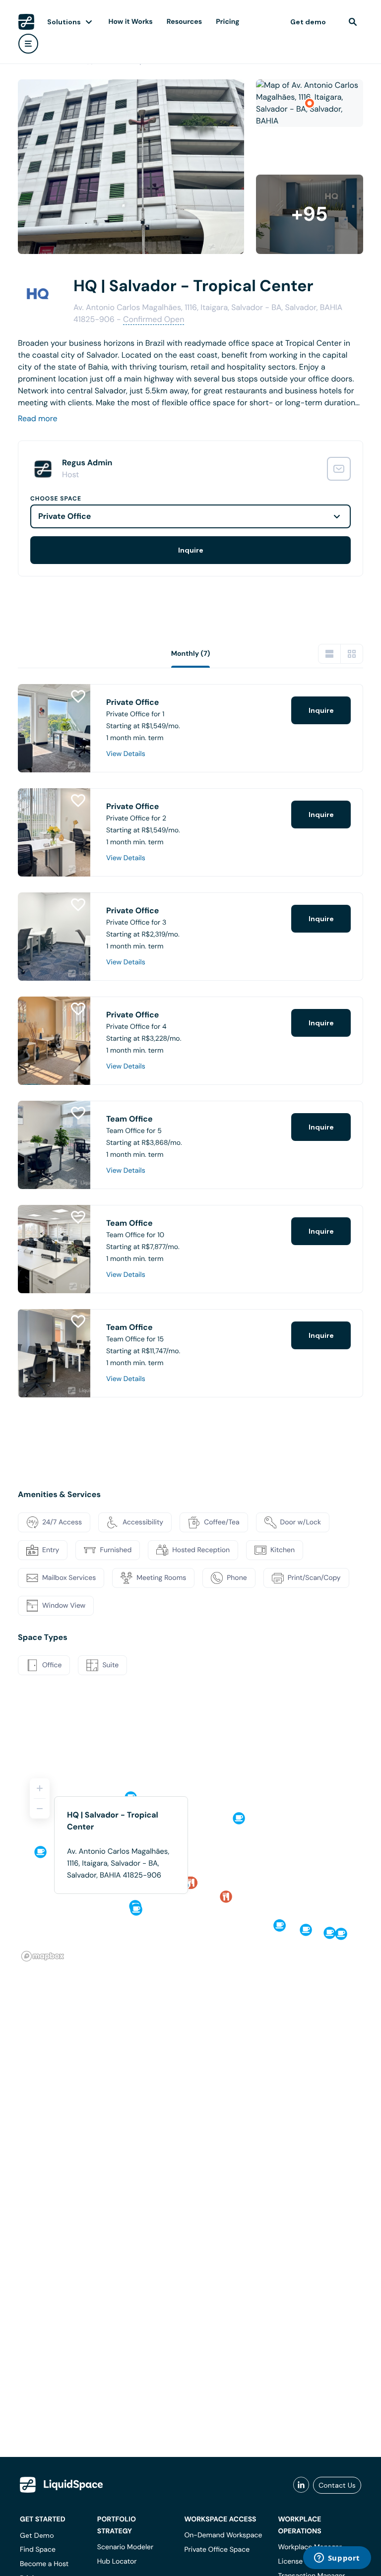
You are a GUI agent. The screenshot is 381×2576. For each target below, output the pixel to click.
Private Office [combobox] (64, 516)
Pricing (227, 22)
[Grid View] (352, 654)
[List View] (329, 654)
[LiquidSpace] (62, 2485)
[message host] (339, 469)
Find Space (38, 2550)
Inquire (191, 550)
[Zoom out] (40, 1809)
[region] (190, 1866)
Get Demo (37, 2535)
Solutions (64, 22)
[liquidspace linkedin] (301, 2485)
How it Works (131, 22)
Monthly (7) (191, 654)
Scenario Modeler (125, 2547)
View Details (126, 754)
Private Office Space (217, 2550)
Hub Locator (117, 2562)
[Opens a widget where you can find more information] (337, 2559)
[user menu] (28, 44)
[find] (353, 22)
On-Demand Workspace (223, 2535)
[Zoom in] (40, 1788)
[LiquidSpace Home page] (26, 22)
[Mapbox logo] (43, 1956)
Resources (184, 22)
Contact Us (337, 2485)
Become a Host (44, 2564)
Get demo (308, 22)
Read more (38, 418)
